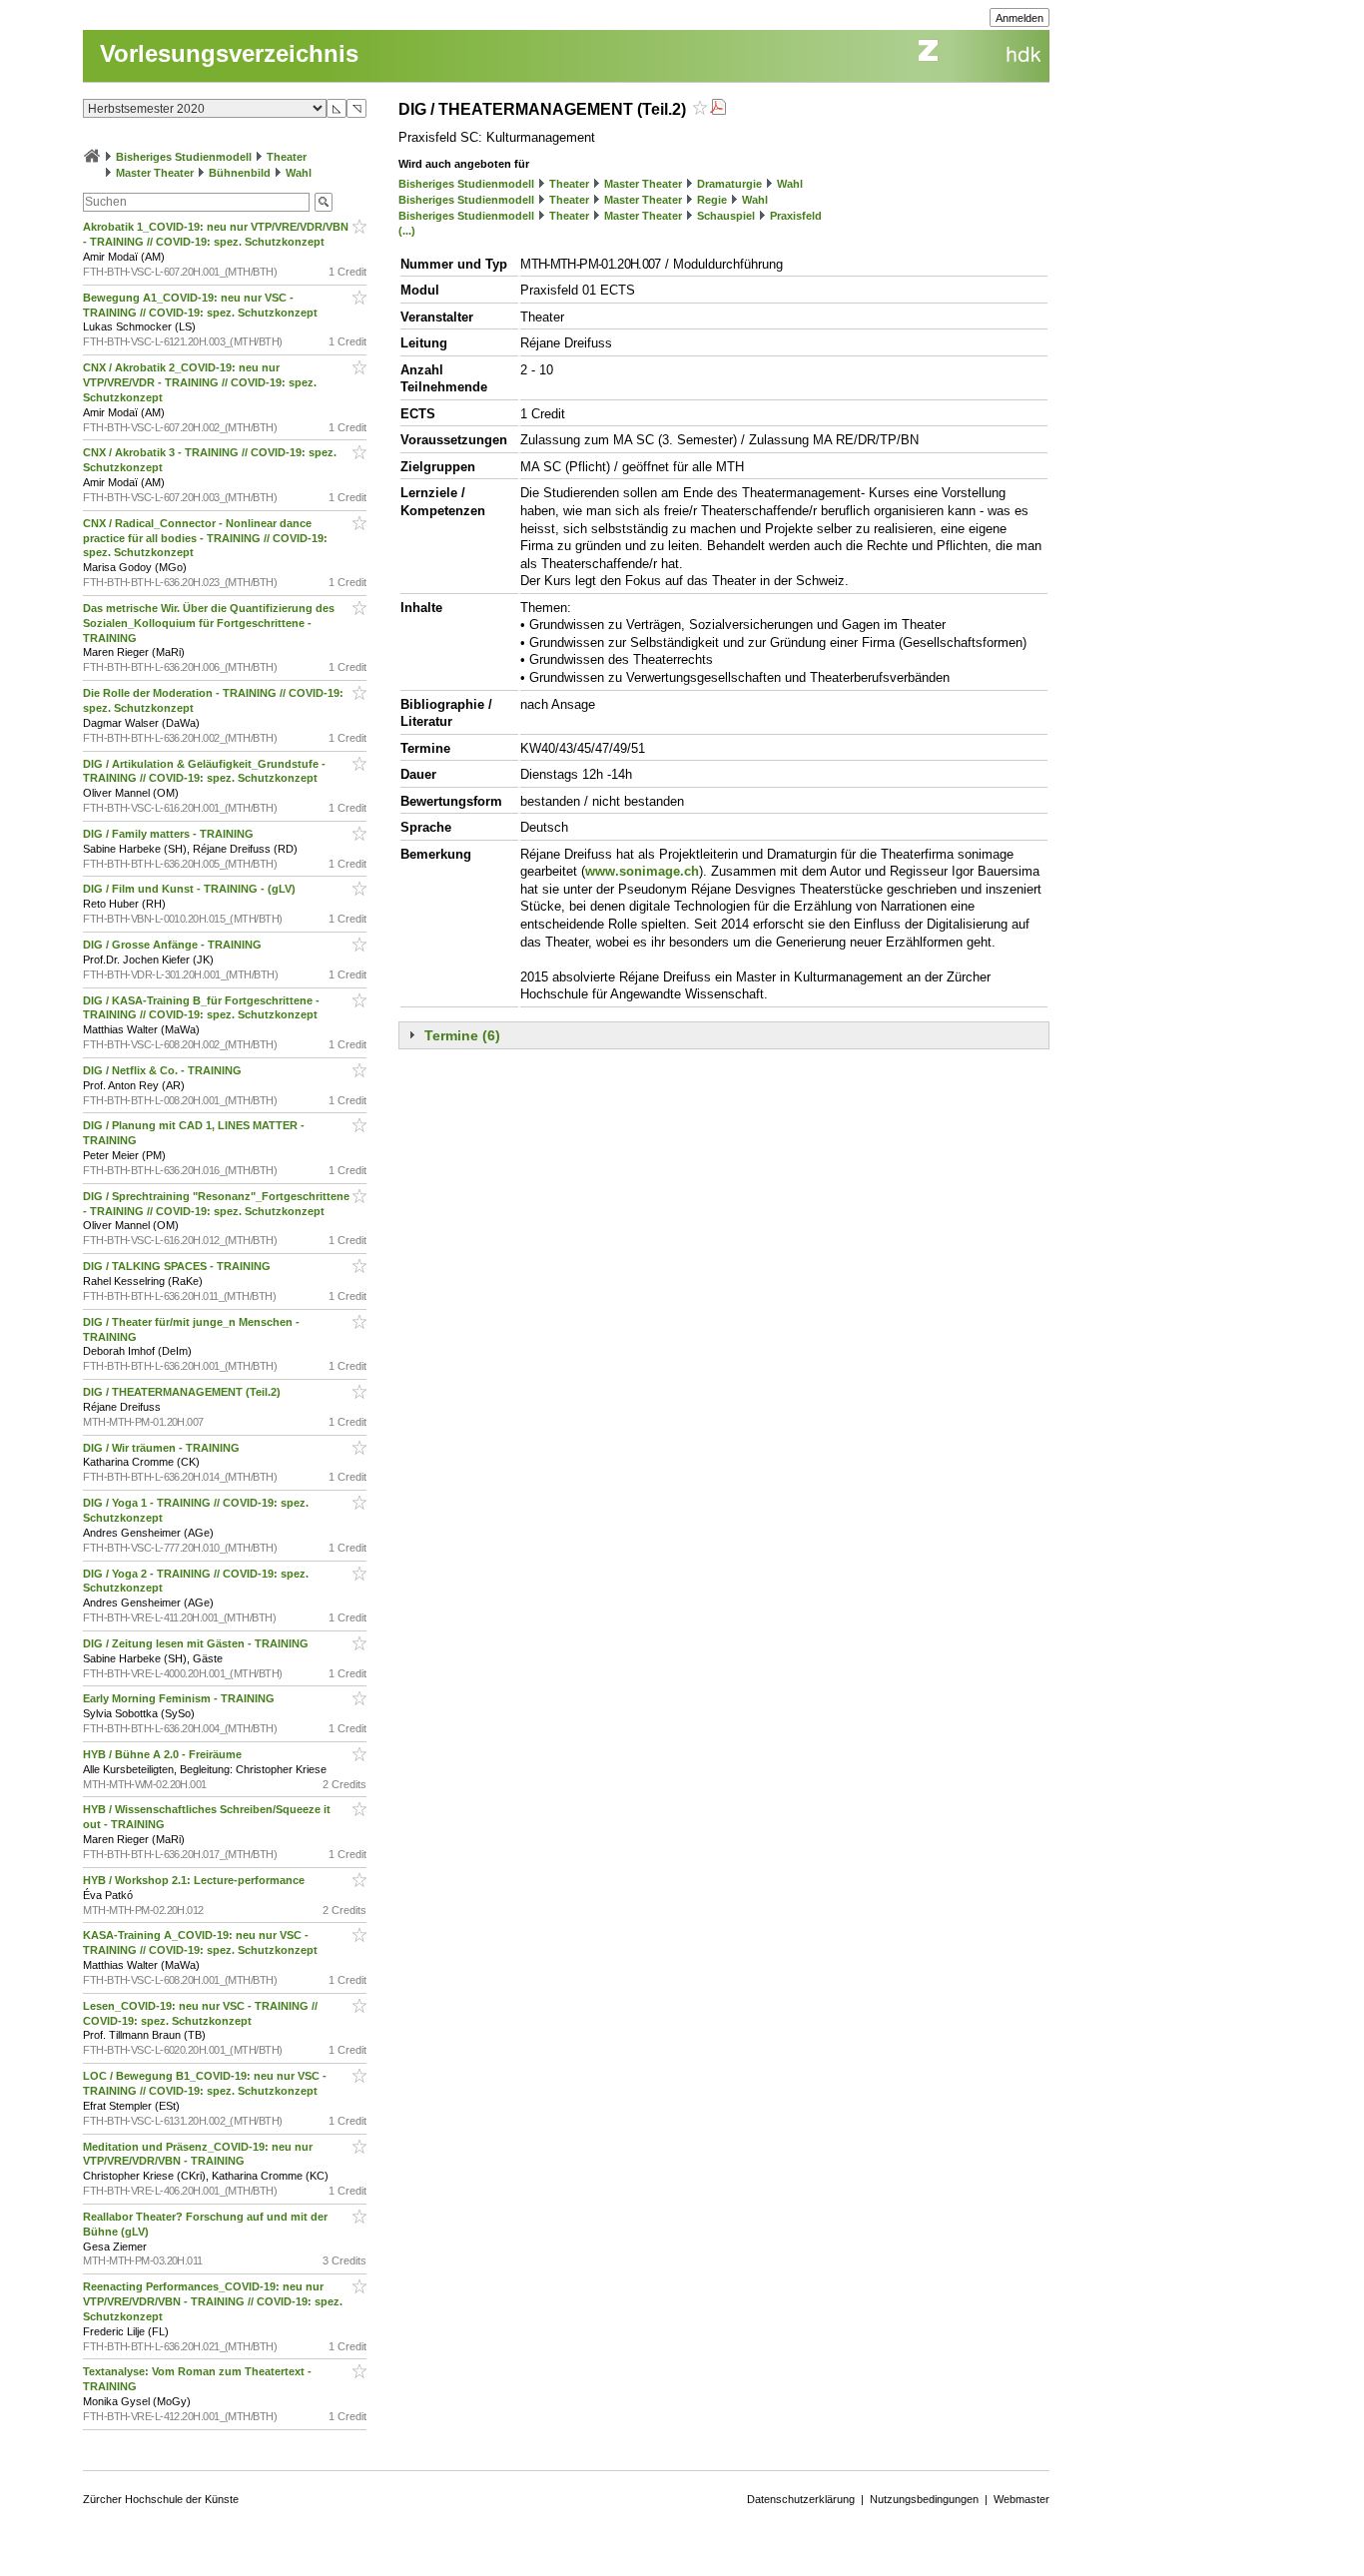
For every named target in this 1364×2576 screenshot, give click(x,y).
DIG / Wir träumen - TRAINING (163, 1448)
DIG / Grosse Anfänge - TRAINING (174, 945)
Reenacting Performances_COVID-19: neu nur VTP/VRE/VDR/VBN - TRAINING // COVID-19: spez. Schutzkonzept (213, 2301)
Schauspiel (726, 216)
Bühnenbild (240, 173)
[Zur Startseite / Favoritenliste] (92, 157)
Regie (712, 200)
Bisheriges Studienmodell (184, 157)
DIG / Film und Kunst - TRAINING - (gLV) (191, 889)
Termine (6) (462, 1035)
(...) (407, 231)
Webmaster (1022, 2499)
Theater (287, 157)
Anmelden (1020, 18)
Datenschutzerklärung (801, 2499)
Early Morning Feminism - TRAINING (180, 1698)
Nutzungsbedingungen (924, 2499)
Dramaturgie (729, 184)
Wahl (299, 173)
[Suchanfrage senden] (324, 202)
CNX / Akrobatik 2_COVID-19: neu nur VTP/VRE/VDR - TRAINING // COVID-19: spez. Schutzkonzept (200, 382)
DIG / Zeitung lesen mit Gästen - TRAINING (197, 1643)
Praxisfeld (796, 216)
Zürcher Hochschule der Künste (161, 2499)
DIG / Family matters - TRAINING (170, 834)
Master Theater (155, 173)
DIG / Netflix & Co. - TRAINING (164, 1070)
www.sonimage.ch (642, 871)
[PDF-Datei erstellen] (718, 109)
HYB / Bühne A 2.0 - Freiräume (164, 1754)
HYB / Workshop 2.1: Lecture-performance (195, 1880)
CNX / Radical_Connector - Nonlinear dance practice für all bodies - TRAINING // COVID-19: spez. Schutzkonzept (205, 538)
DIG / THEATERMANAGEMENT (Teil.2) (183, 1392)
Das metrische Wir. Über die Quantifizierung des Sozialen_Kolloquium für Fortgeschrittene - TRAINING (209, 623)
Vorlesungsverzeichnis (229, 53)
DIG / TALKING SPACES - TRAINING (178, 1266)
